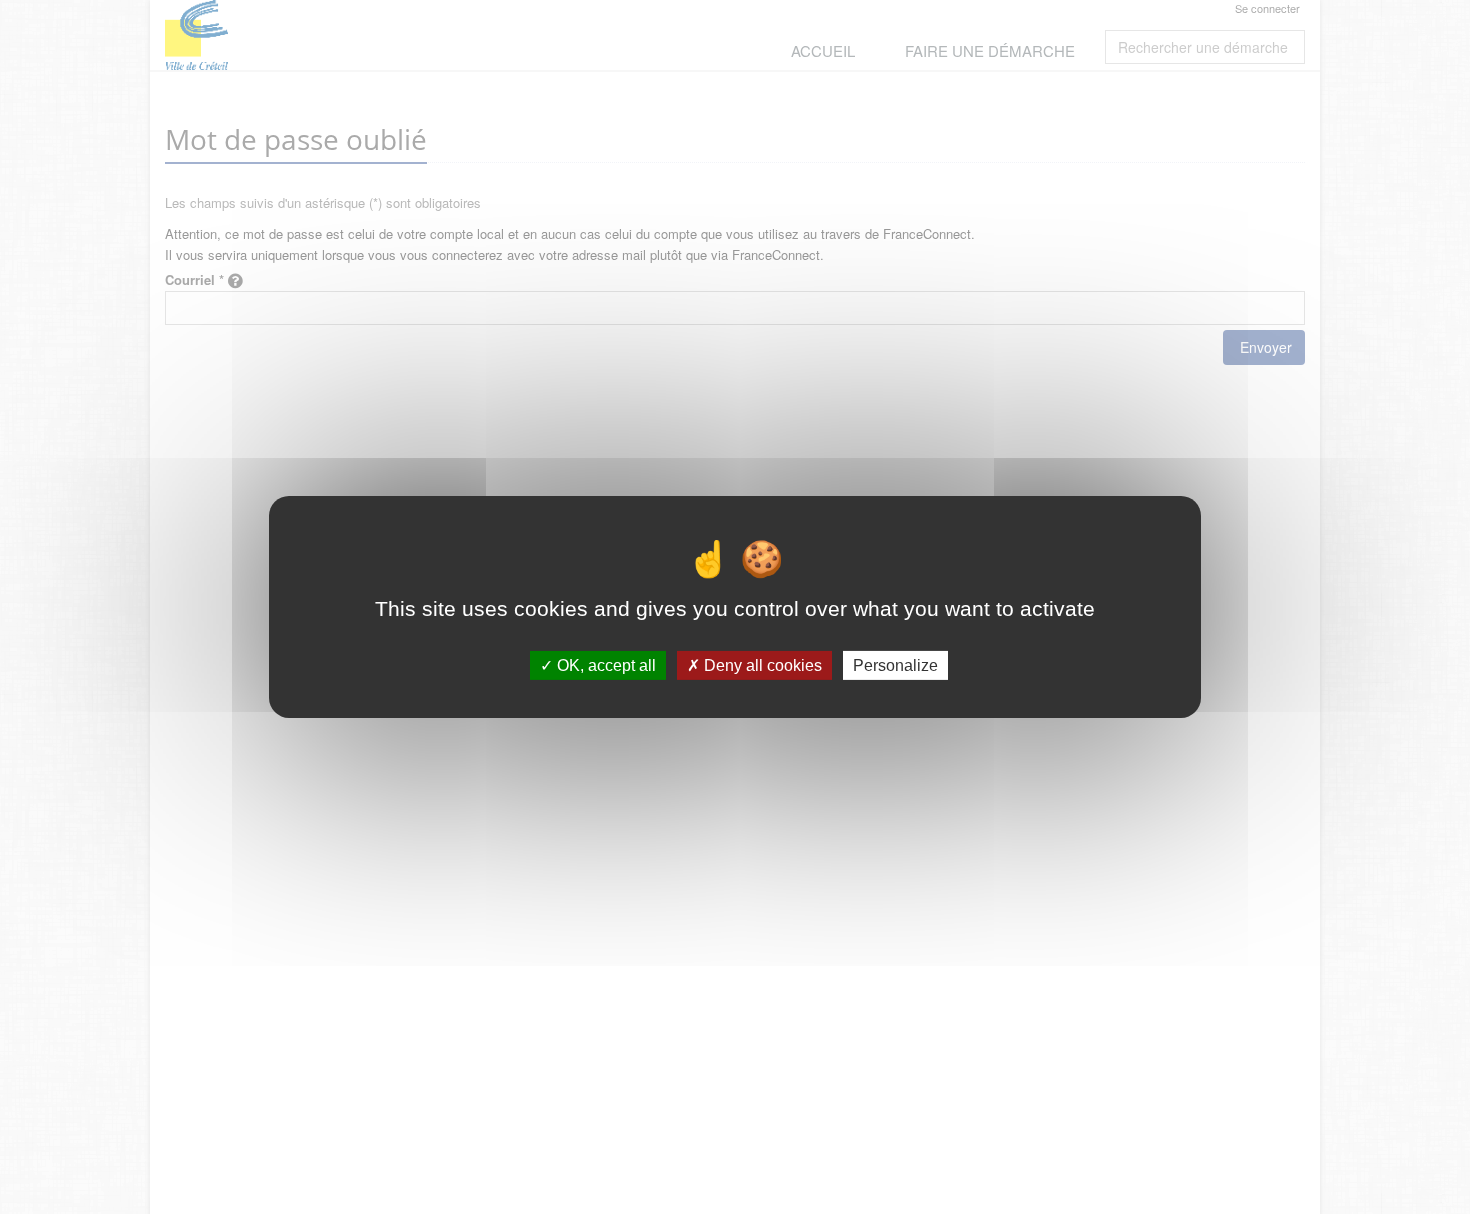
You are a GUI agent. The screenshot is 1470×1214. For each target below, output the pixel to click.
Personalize (895, 665)
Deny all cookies (761, 665)
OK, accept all (604, 665)
